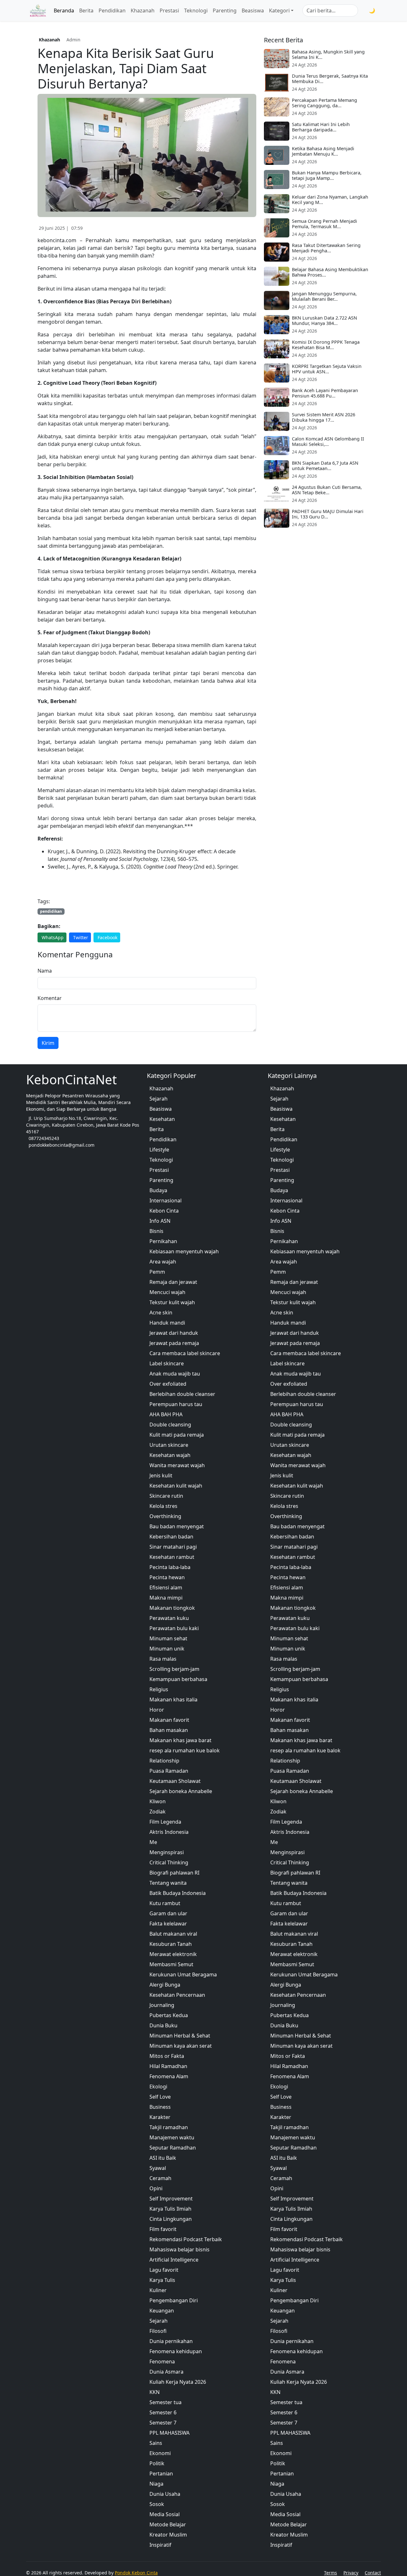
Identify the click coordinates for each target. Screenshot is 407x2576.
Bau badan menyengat (177, 1526)
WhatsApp (53, 937)
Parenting (225, 11)
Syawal (158, 2168)
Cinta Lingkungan (171, 2219)
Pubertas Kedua (169, 2015)
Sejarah (159, 1099)
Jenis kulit (161, 1475)
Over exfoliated (168, 1384)
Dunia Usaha (165, 2494)
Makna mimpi (166, 1598)
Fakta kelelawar (168, 1924)
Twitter (81, 937)
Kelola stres (163, 1506)
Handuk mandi (167, 1323)
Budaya (158, 1190)
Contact (373, 2573)
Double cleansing (170, 1425)
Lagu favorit (164, 2270)
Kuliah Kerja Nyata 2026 (178, 2382)
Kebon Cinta (164, 1211)
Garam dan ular (168, 1913)
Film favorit (163, 2229)
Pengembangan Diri (174, 2300)
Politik (157, 2463)
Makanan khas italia (173, 1700)
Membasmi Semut (171, 1964)
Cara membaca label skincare (185, 1353)
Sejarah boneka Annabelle (181, 1791)
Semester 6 (163, 2412)
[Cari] (362, 11)
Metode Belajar (168, 2524)
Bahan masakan (169, 1730)
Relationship (164, 1761)
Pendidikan (112, 11)
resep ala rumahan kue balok (185, 1750)
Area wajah (163, 1262)
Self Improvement (171, 2199)
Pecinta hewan (167, 1577)
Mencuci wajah (167, 1292)
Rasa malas (163, 1659)
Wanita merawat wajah (177, 1465)
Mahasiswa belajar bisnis (179, 2249)
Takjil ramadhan (169, 2127)
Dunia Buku (163, 2025)
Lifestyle (159, 1150)
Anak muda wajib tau (175, 1374)
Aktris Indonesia (169, 1832)
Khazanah (143, 11)
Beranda (64, 11)
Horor (157, 1710)
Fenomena (162, 2361)
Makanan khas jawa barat (180, 1740)
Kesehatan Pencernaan (177, 1995)
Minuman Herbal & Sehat (180, 2036)
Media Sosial (165, 2514)
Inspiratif (160, 2545)
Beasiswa (253, 11)
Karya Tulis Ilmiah (170, 2209)
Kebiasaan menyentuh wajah (184, 1251)
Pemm (157, 1272)
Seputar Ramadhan (173, 2148)
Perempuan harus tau (176, 1404)
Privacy (351, 2573)
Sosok (157, 2504)
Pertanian (161, 2474)
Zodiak (158, 1812)
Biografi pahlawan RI (174, 1873)
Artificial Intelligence (174, 2260)
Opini (156, 2188)
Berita (86, 11)
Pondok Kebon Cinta (136, 2573)
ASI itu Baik (163, 2158)
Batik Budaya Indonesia (178, 1893)
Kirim (48, 1043)
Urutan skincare (169, 1445)
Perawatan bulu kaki (174, 1628)
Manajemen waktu (172, 2137)
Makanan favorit (169, 1720)
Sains (156, 2443)
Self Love (160, 2097)
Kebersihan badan (171, 1537)
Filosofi (158, 2331)
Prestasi (169, 11)
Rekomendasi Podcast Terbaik (186, 2239)
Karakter (160, 2117)
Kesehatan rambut (172, 1557)
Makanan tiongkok (172, 1608)
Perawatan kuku (169, 1618)
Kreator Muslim (168, 2535)
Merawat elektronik (173, 1954)
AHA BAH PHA (166, 1414)
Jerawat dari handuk (174, 1333)
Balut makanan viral (173, 1934)
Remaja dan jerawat (173, 1282)
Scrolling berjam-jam (174, 1669)
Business (160, 2107)
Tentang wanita (168, 1883)
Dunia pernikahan (171, 2341)
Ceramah (160, 2178)
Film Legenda (165, 1822)
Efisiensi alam (166, 1587)
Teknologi (196, 11)
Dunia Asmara (166, 2372)
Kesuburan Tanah (171, 1944)
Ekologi (158, 2087)
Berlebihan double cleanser (182, 1394)
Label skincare (167, 1363)
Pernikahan (163, 1241)
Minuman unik (167, 1649)
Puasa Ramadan (169, 1771)
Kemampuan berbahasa (178, 1679)
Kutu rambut (165, 1903)
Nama (45, 971)
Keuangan (162, 2311)
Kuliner (158, 2290)
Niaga (156, 2484)
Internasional (166, 1200)
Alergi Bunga (165, 1985)
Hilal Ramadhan (168, 2066)
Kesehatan (162, 1119)
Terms (331, 2573)
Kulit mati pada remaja (177, 1435)
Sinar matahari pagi (173, 1547)
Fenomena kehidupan (176, 2351)
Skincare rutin (166, 1496)
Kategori (279, 11)
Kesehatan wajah (170, 1455)
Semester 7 (163, 2423)
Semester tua (166, 2402)
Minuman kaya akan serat (181, 2046)
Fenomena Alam (169, 2076)
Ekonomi (160, 2453)
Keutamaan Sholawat (175, 1781)
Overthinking (165, 1516)
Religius (159, 1689)
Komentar (50, 998)
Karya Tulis (162, 2280)
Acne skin (161, 1313)
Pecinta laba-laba (170, 1567)
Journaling (162, 2005)
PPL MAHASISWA (169, 2433)
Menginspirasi (167, 1852)
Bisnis (156, 1231)
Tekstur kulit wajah (172, 1302)
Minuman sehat (168, 1638)
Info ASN (160, 1221)
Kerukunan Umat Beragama (183, 1974)
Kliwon (158, 1801)
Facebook (107, 937)
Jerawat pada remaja (174, 1343)
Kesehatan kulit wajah (176, 1486)
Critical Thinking (169, 1862)
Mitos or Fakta (167, 2056)
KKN (155, 2392)
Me (153, 1842)
